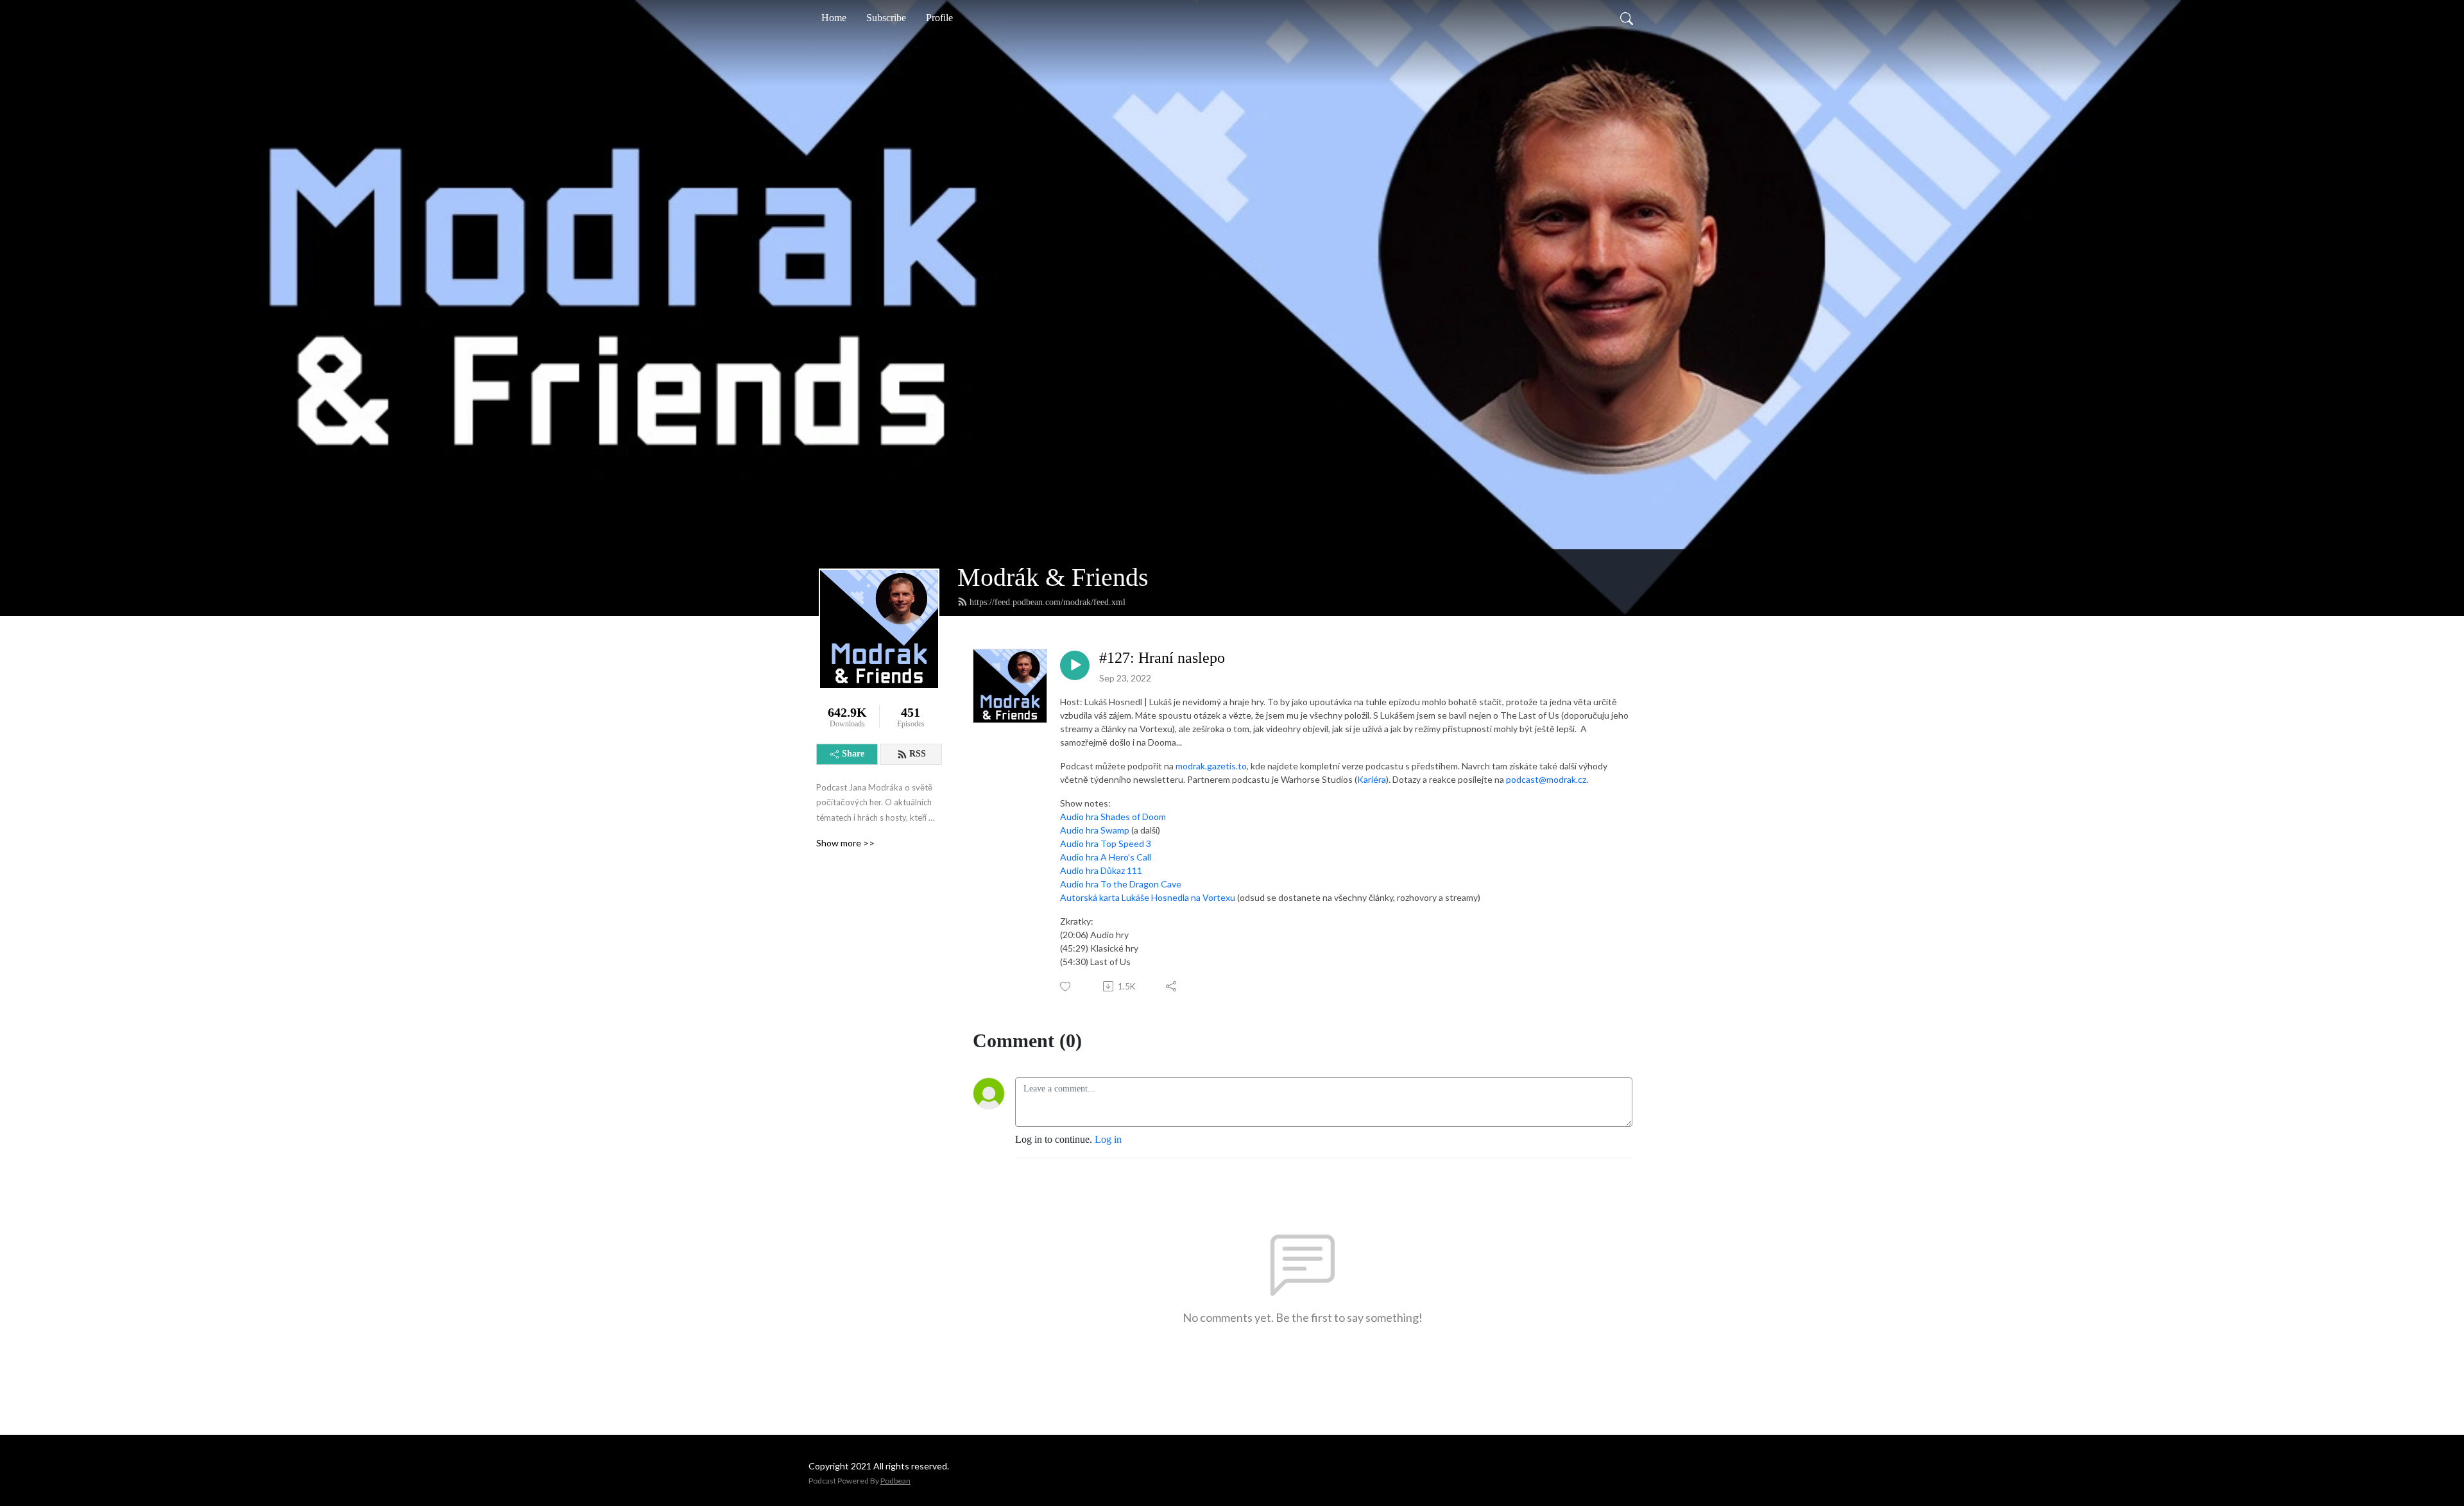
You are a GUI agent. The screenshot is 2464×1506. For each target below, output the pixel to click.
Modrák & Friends (1053, 577)
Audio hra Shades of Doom (1113, 817)
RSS (918, 754)
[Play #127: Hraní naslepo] (1075, 665)
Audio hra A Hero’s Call (1106, 857)
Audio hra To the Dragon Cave (1121, 884)
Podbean (895, 1481)
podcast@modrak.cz (1546, 779)
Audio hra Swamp (1095, 830)
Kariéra (1372, 779)
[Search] (1627, 18)
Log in (1108, 1139)
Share (853, 754)
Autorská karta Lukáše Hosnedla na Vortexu (1148, 897)
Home (834, 18)
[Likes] (1066, 987)
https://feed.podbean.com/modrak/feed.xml (1048, 602)
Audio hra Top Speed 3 (1106, 843)
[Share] (1172, 986)
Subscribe (886, 18)
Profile (939, 18)
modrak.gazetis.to (1211, 766)
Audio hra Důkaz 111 (1101, 870)
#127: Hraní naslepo (1162, 658)
